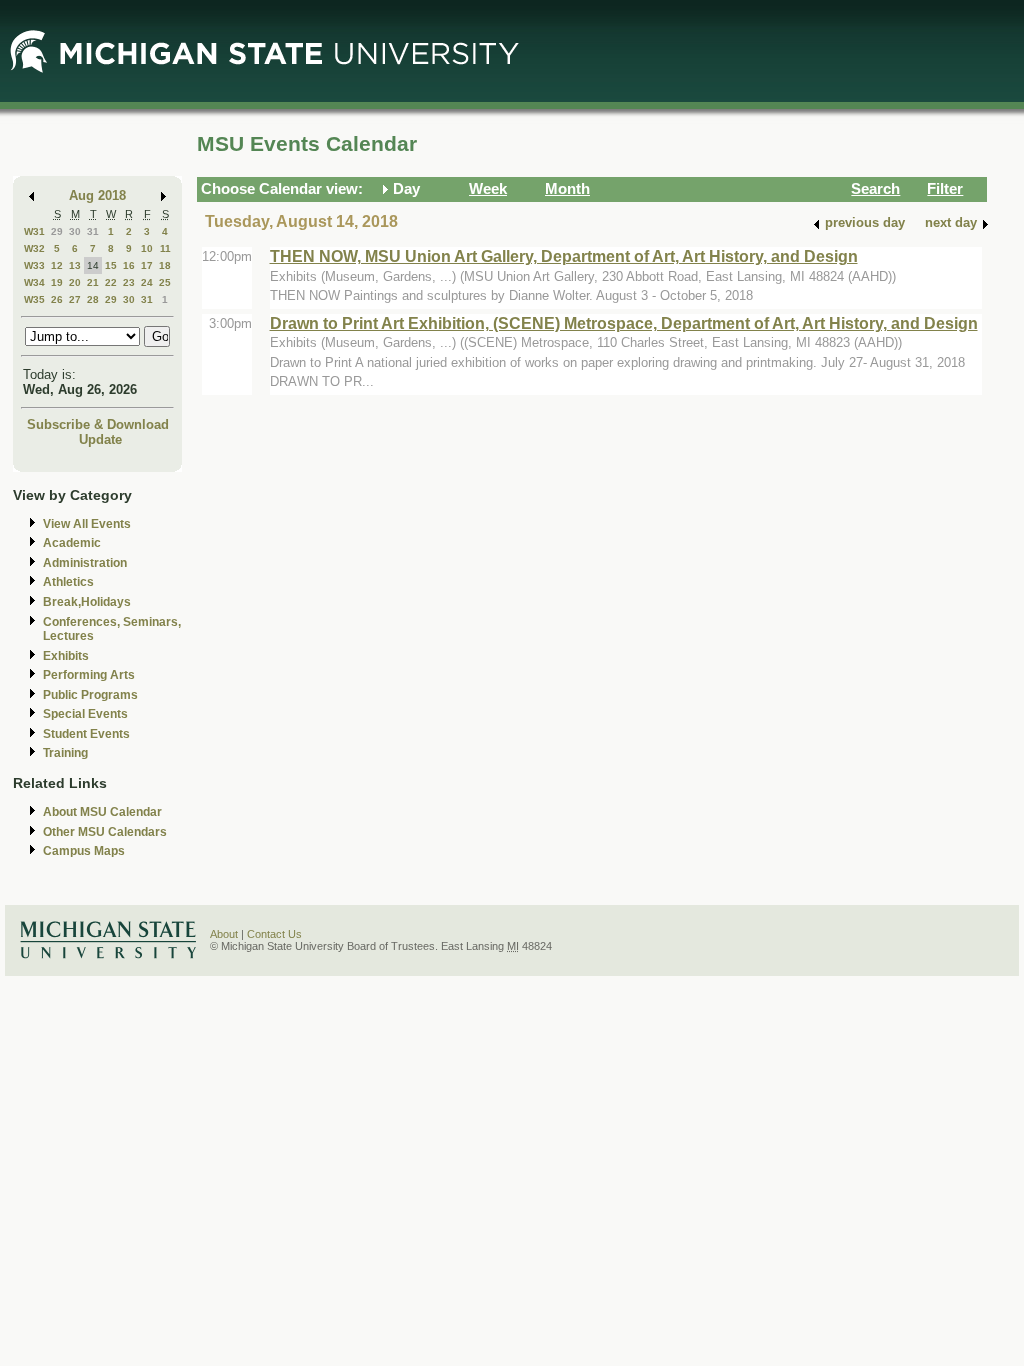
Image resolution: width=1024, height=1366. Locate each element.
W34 (34, 282)
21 (93, 282)
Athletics (68, 582)
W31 (34, 231)
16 (129, 265)
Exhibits (66, 656)
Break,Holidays (87, 602)
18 (165, 265)
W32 (34, 248)
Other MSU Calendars (105, 832)
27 (75, 299)
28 (93, 299)
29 (57, 231)
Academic (72, 543)
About (224, 934)
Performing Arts (89, 675)
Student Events (86, 734)
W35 (34, 299)
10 (147, 248)
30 (75, 231)
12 (57, 265)
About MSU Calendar (102, 812)
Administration (85, 563)
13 (75, 265)
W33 (34, 265)
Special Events (85, 714)
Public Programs (90, 695)
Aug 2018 (97, 195)
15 (111, 265)
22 (111, 282)
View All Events (87, 524)
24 (147, 282)
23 (129, 282)
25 (165, 282)
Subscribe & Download (98, 424)
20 (75, 282)
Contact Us (274, 934)
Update (100, 439)
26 (57, 299)
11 (165, 248)
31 (93, 231)
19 (57, 282)
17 (147, 265)
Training (65, 753)
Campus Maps (84, 851)
